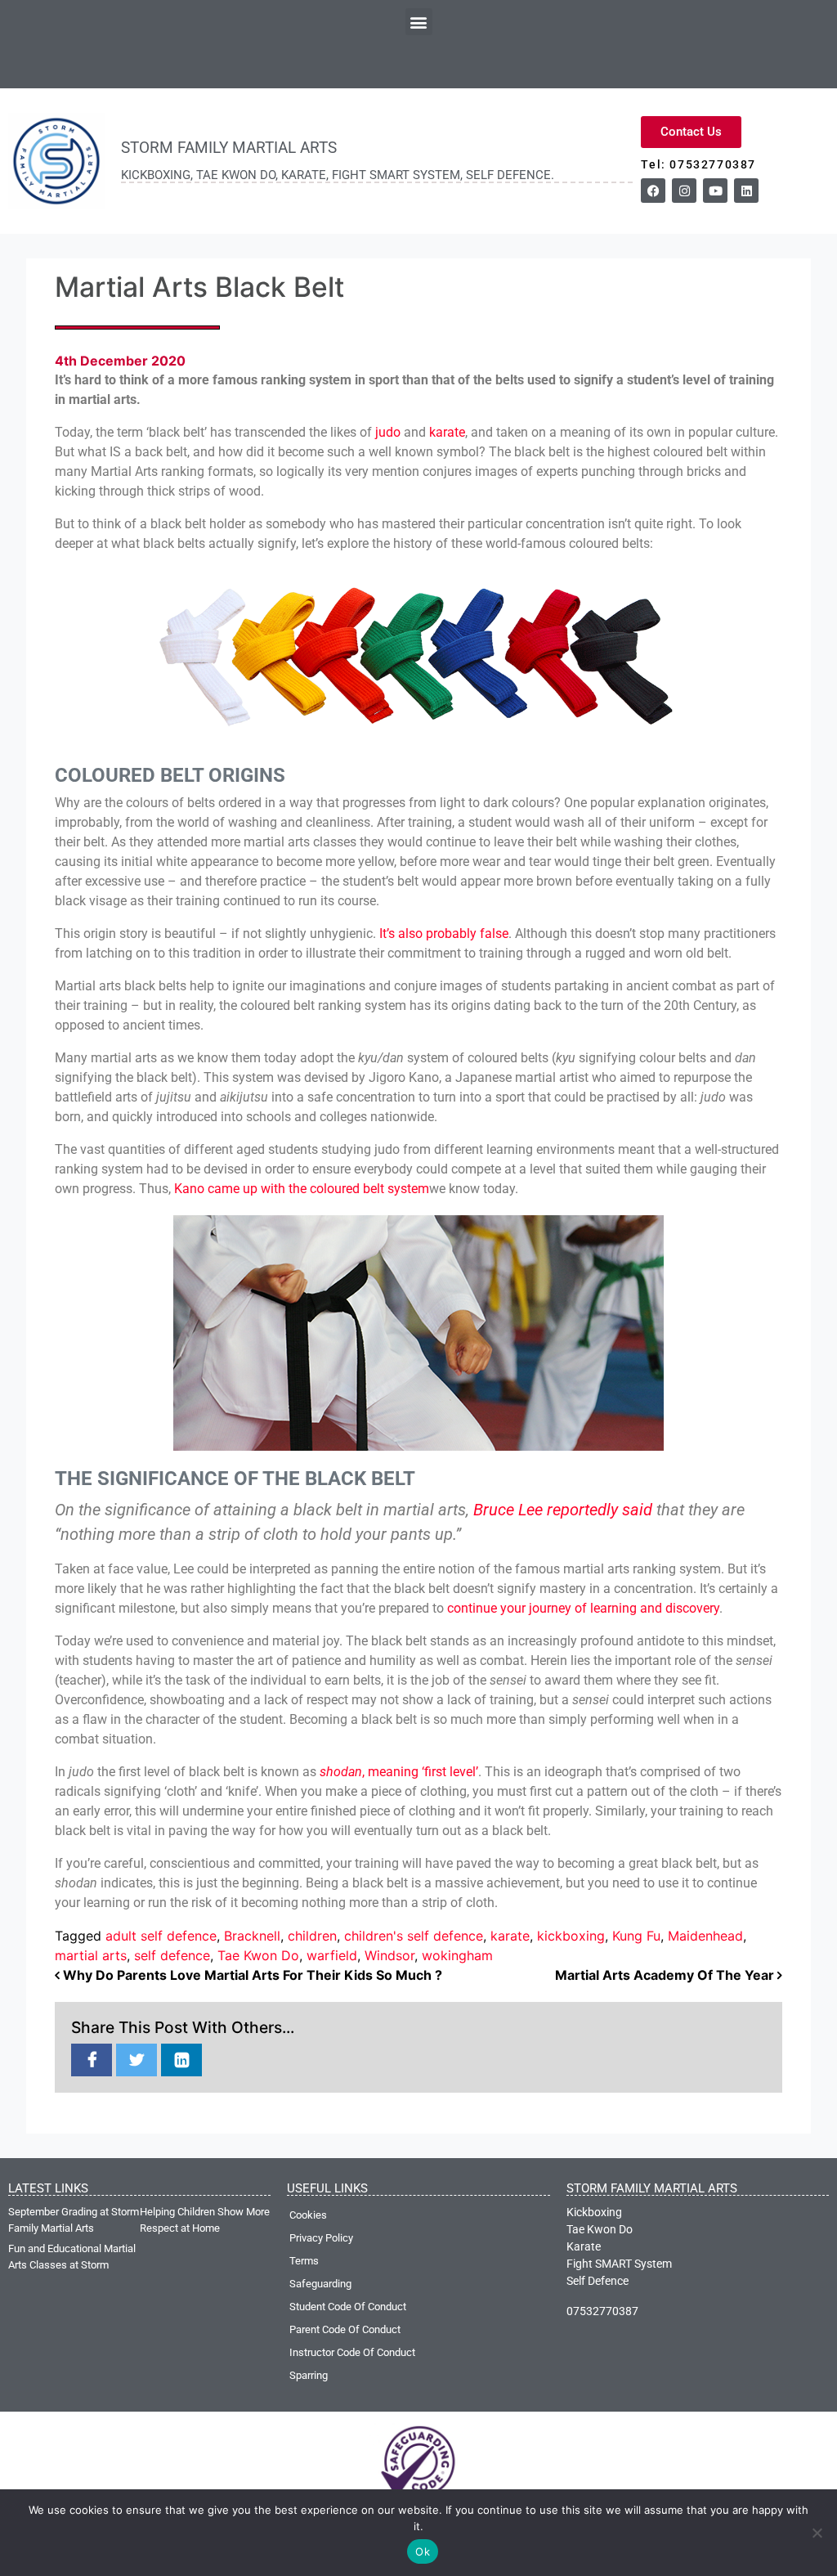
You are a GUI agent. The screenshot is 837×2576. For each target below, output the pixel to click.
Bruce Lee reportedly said (563, 1510)
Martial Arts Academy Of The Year (666, 1975)
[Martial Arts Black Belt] (92, 2061)
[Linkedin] (746, 191)
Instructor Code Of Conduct (352, 2352)
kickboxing (571, 1936)
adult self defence (161, 1936)
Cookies (308, 2215)
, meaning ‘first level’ (420, 1772)
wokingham (457, 1955)
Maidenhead (705, 1936)
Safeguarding (320, 2284)
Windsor (389, 1955)
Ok (423, 2551)
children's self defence (414, 1936)
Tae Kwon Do (258, 1955)
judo (388, 432)
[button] (419, 22)
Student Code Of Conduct (348, 2307)
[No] (817, 2533)
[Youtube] (715, 191)
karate (447, 432)
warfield (332, 1955)
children (312, 1936)
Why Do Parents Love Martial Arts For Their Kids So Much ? (251, 1975)
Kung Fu (636, 1936)
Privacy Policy (321, 2238)
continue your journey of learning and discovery (583, 1608)
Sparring (309, 2375)
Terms (304, 2261)
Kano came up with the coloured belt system (302, 1189)
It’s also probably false (444, 933)
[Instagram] (684, 191)
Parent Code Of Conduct (345, 2329)
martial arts (91, 1955)
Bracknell (252, 1936)
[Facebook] (653, 191)
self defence (172, 1955)
